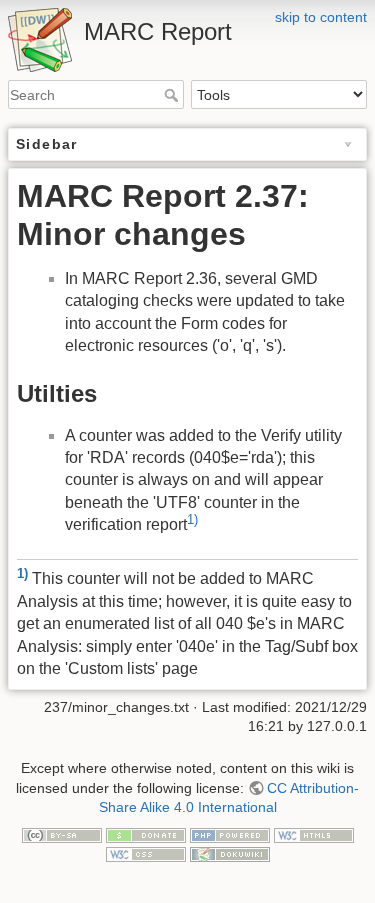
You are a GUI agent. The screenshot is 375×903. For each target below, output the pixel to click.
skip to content (321, 17)
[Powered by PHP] (230, 834)
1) (192, 519)
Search (173, 95)
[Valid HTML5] (314, 834)
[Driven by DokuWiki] (230, 854)
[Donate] (146, 834)
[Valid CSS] (146, 854)
